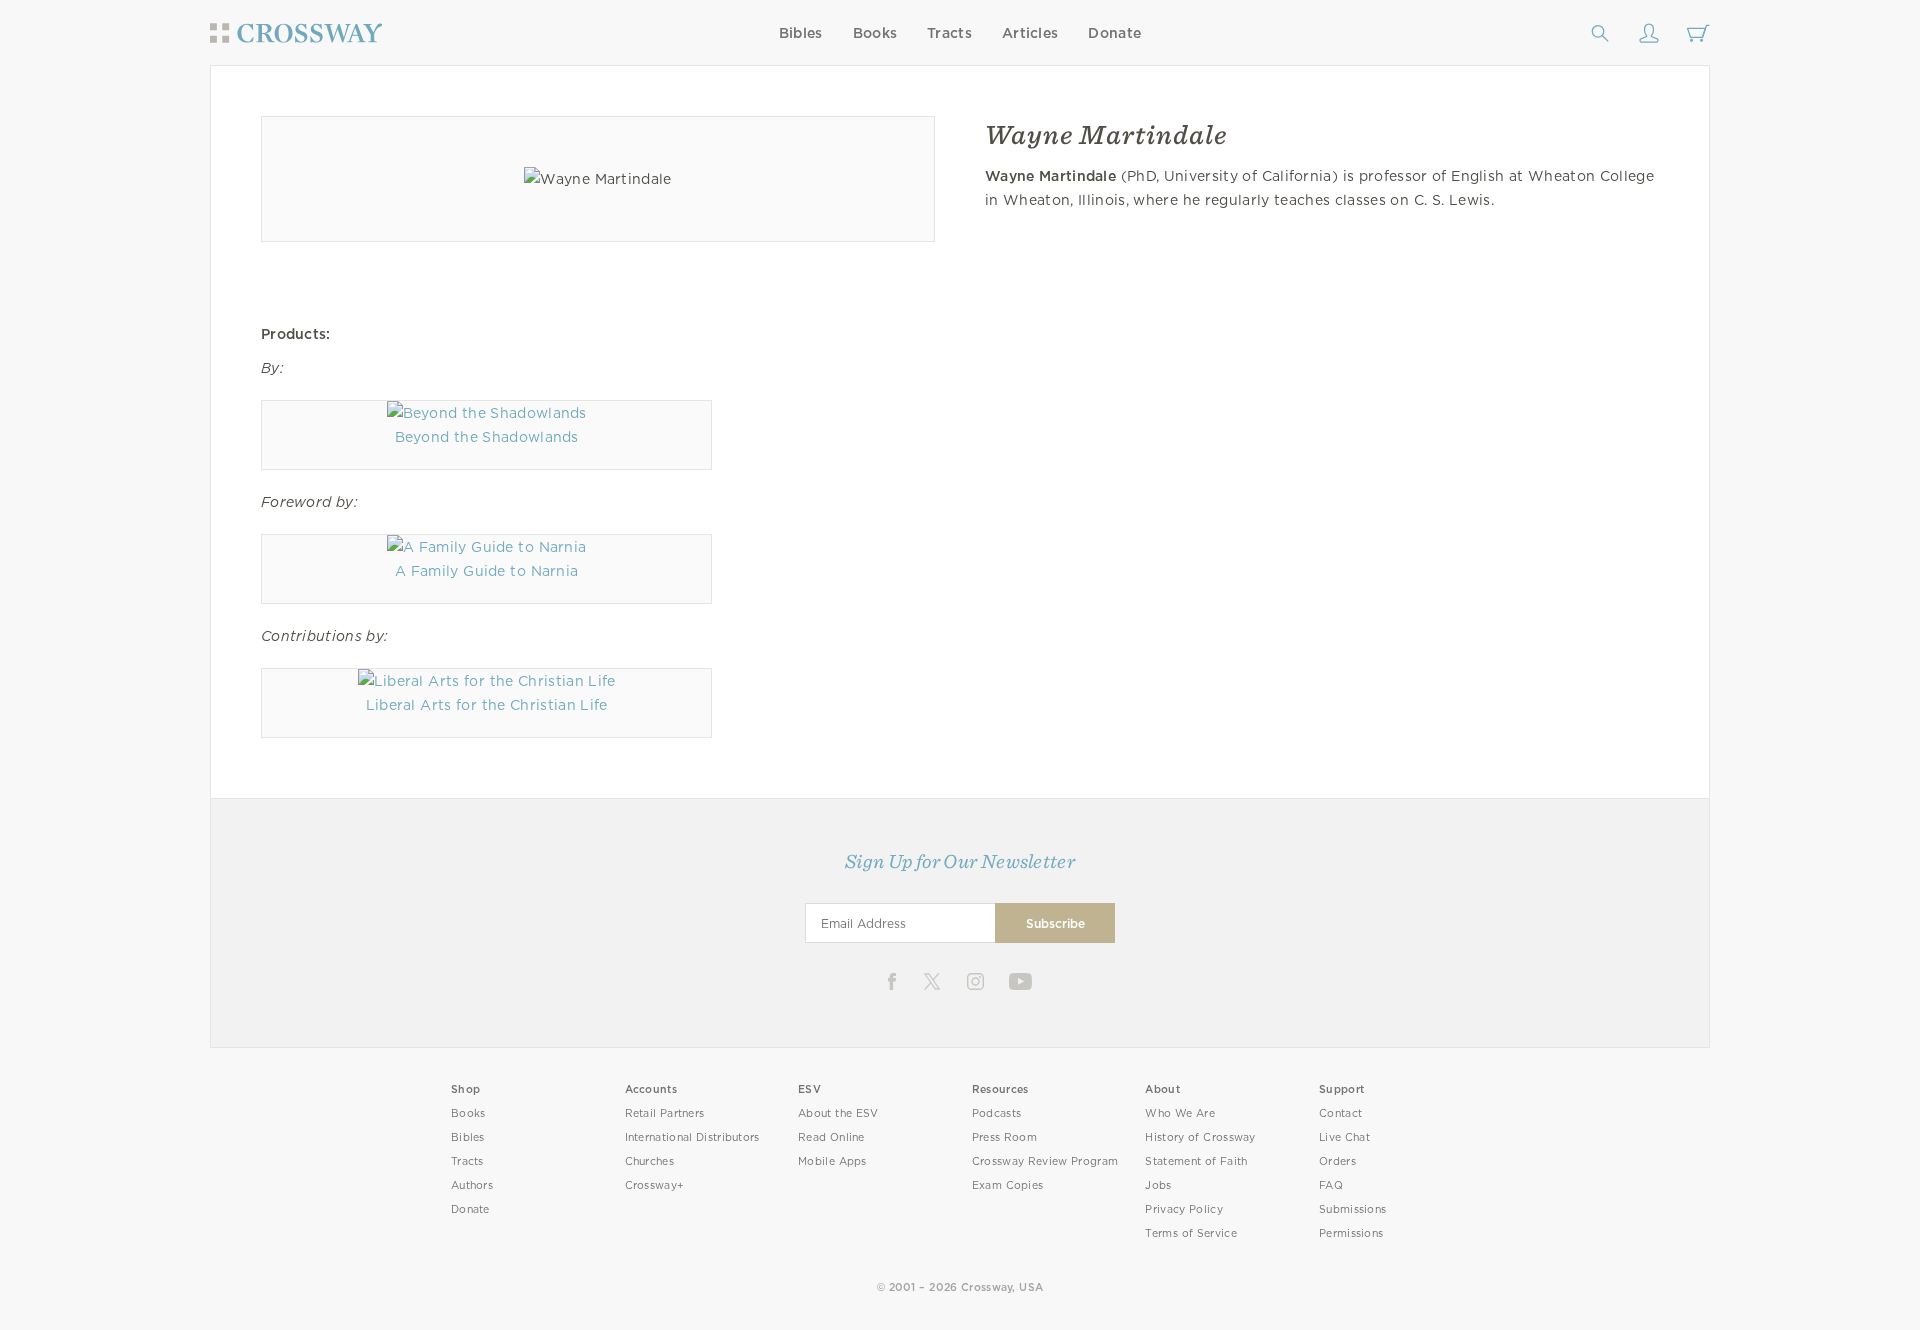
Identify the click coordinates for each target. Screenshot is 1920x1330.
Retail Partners (665, 1113)
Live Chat (1344, 1137)
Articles (1030, 33)
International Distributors (692, 1137)
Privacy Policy (1184, 1209)
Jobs (1158, 1185)
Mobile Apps (832, 1161)
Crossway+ (655, 1185)
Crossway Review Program (1045, 1161)
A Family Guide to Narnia (486, 571)
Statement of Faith (1196, 1161)
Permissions (1351, 1233)
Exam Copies (1008, 1185)
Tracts (949, 33)
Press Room (1004, 1137)
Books (875, 33)
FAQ (1331, 1185)
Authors (472, 1185)
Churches (649, 1161)
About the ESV (838, 1113)
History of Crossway (1200, 1137)
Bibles (801, 33)
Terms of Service (1190, 1233)
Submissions (1352, 1209)
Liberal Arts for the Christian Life (487, 705)
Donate (1114, 33)
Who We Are (1180, 1113)
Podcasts (996, 1113)
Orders (1337, 1161)
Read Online (831, 1137)
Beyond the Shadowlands (487, 437)
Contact (1340, 1113)
